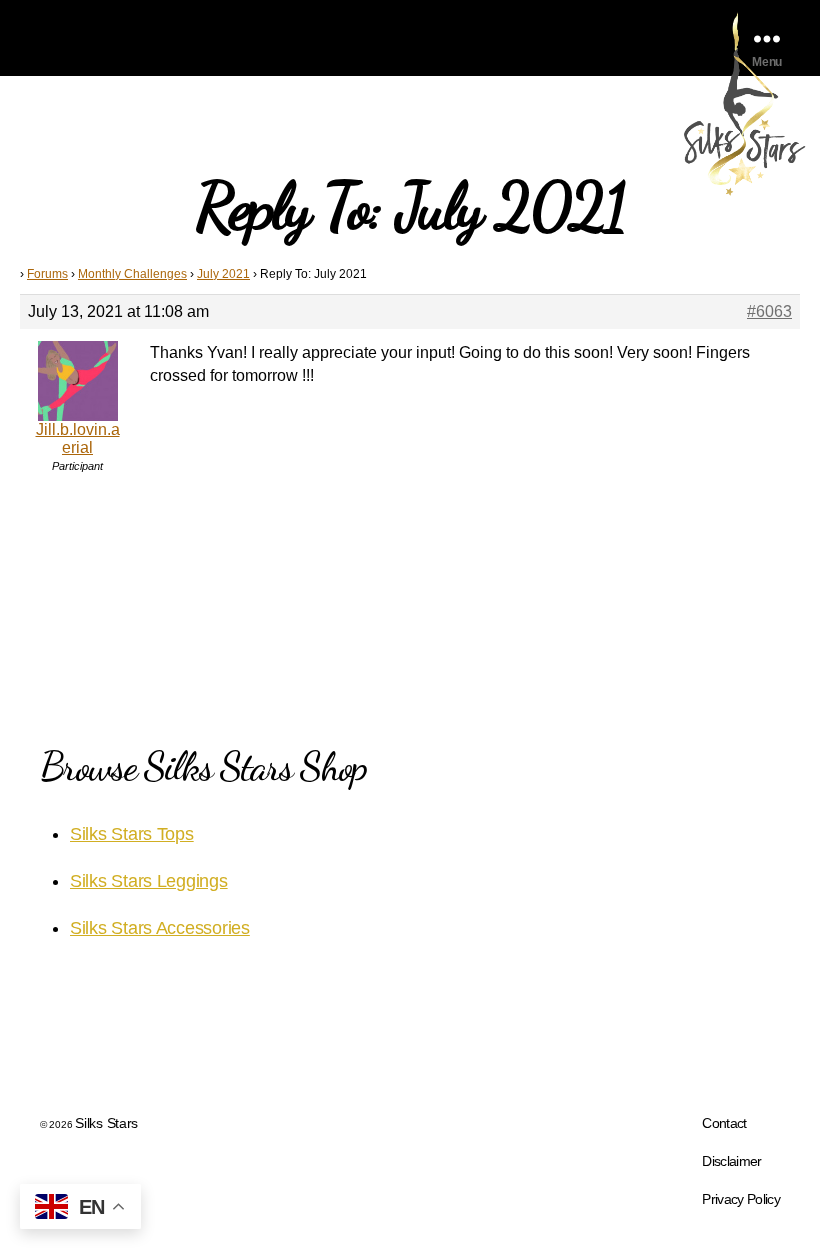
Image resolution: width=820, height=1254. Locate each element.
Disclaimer (731, 1161)
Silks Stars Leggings (149, 881)
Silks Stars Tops (132, 834)
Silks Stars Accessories (160, 928)
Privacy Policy (741, 1199)
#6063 (769, 311)
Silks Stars (106, 1123)
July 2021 (223, 274)
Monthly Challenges (132, 274)
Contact (724, 1123)
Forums (47, 274)
